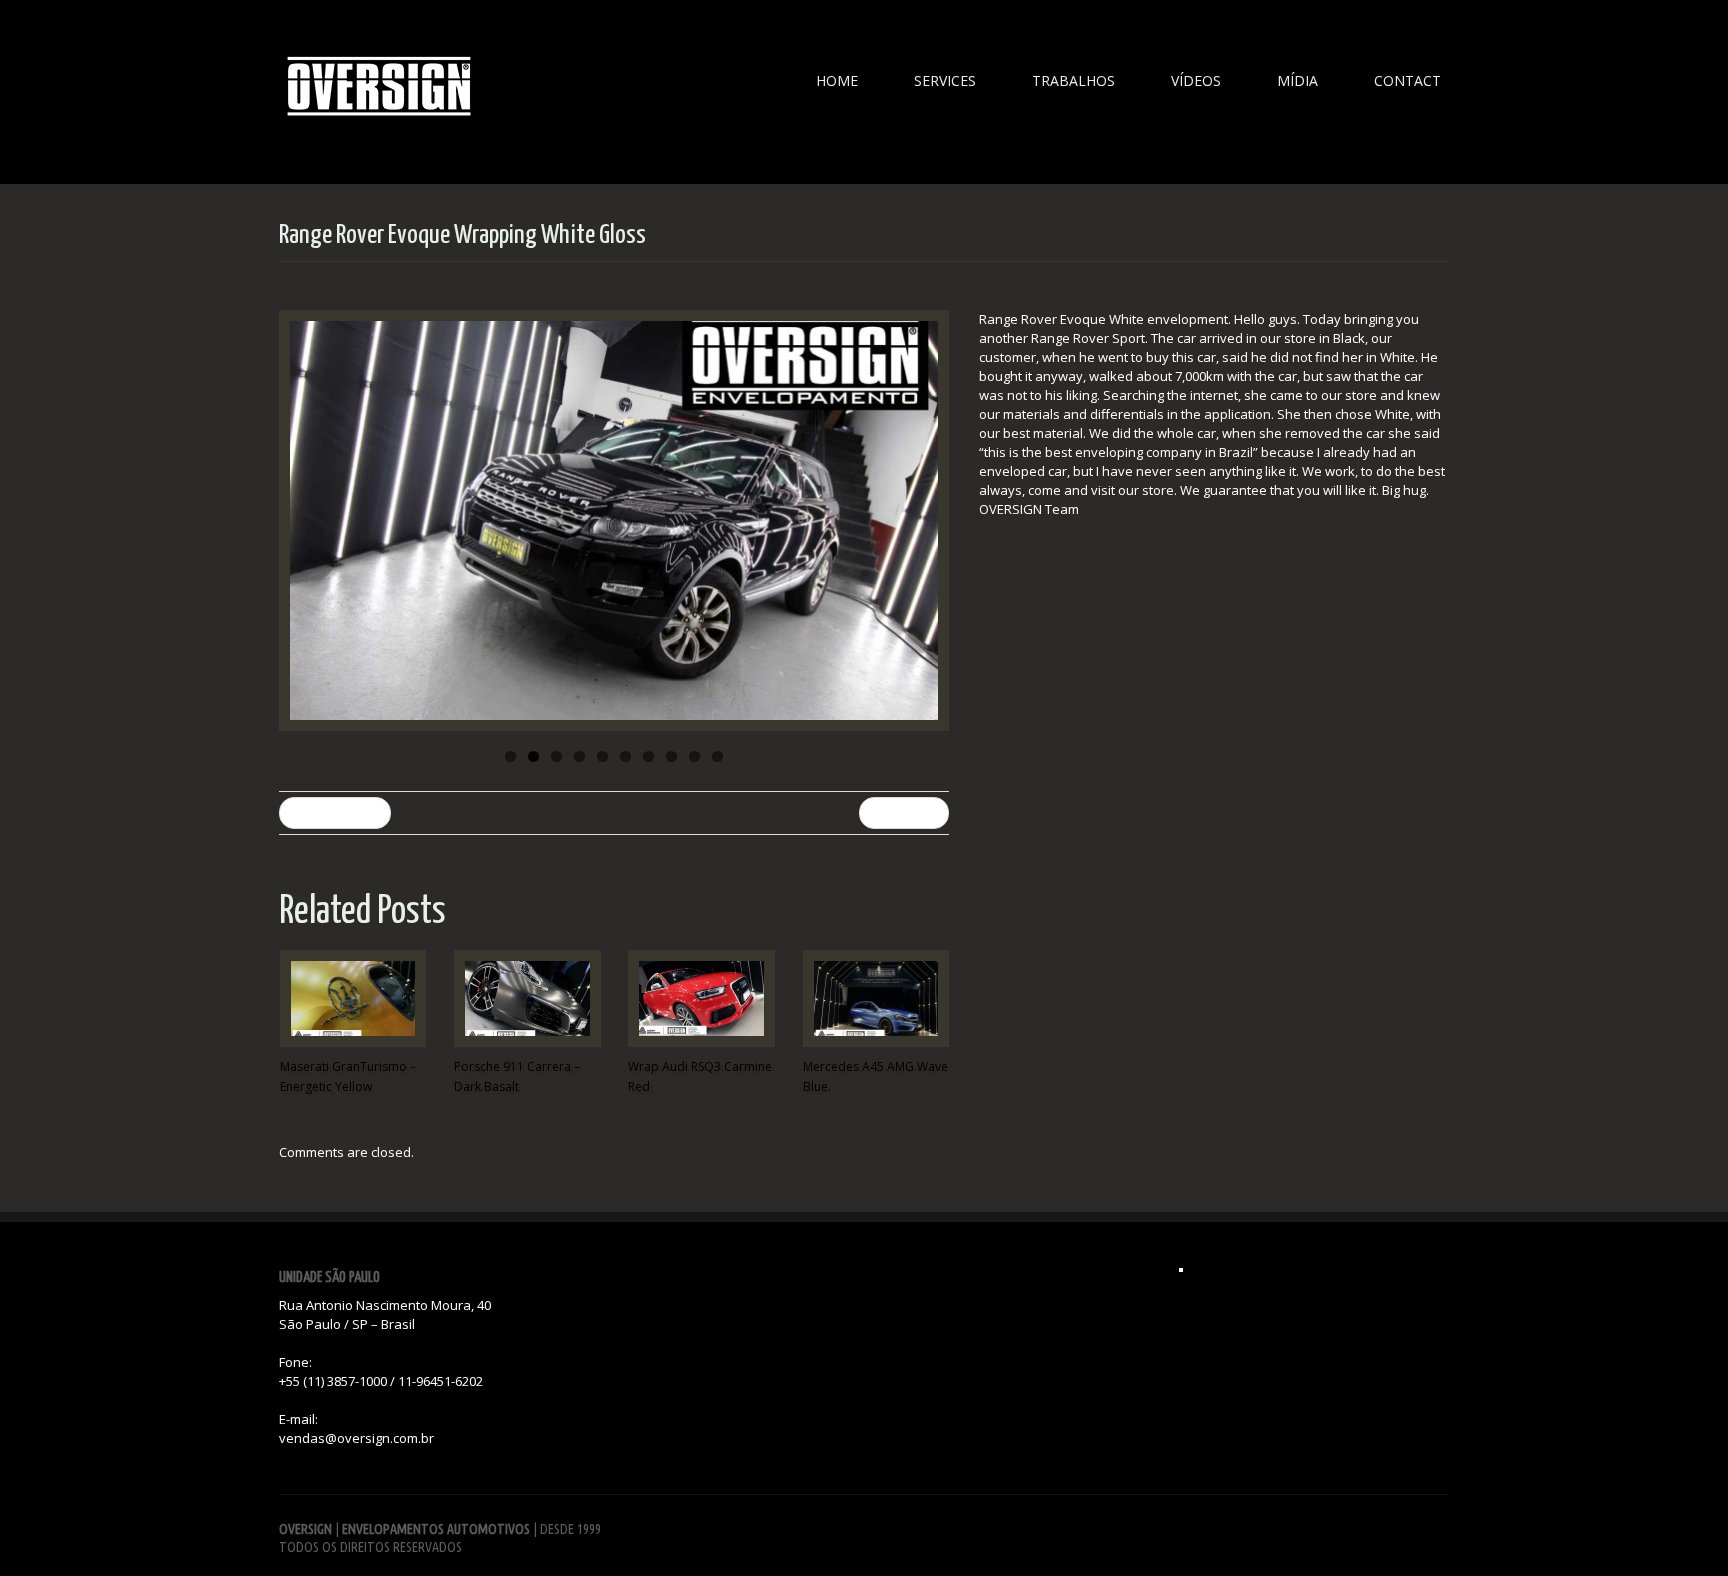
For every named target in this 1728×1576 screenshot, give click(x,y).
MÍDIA (1297, 80)
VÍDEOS (1196, 80)
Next (929, 521)
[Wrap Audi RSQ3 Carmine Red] (701, 998)
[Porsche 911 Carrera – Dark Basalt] (527, 998)
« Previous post (335, 812)
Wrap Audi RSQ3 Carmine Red (700, 1076)
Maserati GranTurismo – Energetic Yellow (348, 1076)
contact (1407, 80)
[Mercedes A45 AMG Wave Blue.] (876, 998)
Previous (299, 521)
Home (837, 80)
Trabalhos (1073, 80)
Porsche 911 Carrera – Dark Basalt (517, 1076)
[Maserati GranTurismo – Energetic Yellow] (353, 998)
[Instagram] (1181, 1270)
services (945, 80)
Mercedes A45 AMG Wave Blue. (875, 1076)
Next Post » (904, 812)
